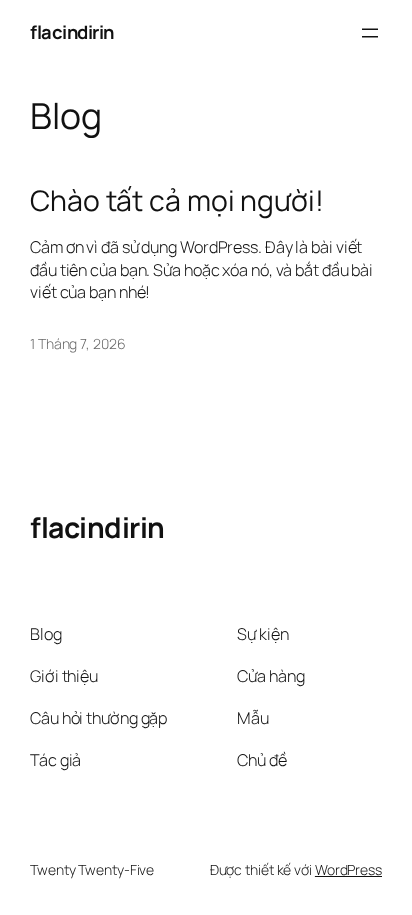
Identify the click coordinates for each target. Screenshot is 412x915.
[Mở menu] (370, 33)
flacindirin (72, 32)
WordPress (348, 869)
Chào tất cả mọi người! (177, 201)
